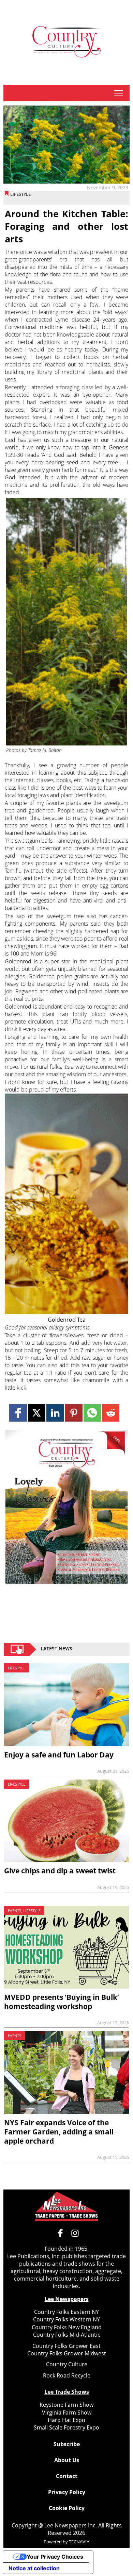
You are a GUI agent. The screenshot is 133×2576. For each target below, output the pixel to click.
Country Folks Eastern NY (66, 2312)
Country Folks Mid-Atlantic (67, 2335)
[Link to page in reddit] (111, 1413)
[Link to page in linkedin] (55, 1413)
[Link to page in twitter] (37, 1413)
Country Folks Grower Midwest (67, 2353)
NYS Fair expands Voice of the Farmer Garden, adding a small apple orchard (59, 2132)
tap (118, 93)
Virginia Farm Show (67, 2412)
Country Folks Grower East (66, 2346)
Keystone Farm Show (66, 2405)
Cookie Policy (67, 2508)
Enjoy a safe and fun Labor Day (59, 1755)
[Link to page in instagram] (75, 2233)
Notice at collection (34, 2568)
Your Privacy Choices (55, 2557)
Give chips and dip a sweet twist (60, 1871)
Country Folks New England (67, 2327)
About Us (67, 2460)
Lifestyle (20, 194)
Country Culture (67, 2364)
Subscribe (67, 2444)
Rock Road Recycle (67, 2375)
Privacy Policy (67, 2492)
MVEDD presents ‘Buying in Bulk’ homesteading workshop (62, 2002)
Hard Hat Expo (66, 2420)
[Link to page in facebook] (18, 1413)
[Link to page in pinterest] (73, 1413)
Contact (67, 2476)
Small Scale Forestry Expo (66, 2427)
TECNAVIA (79, 2542)
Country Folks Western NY (66, 2319)
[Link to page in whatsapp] (92, 1413)
